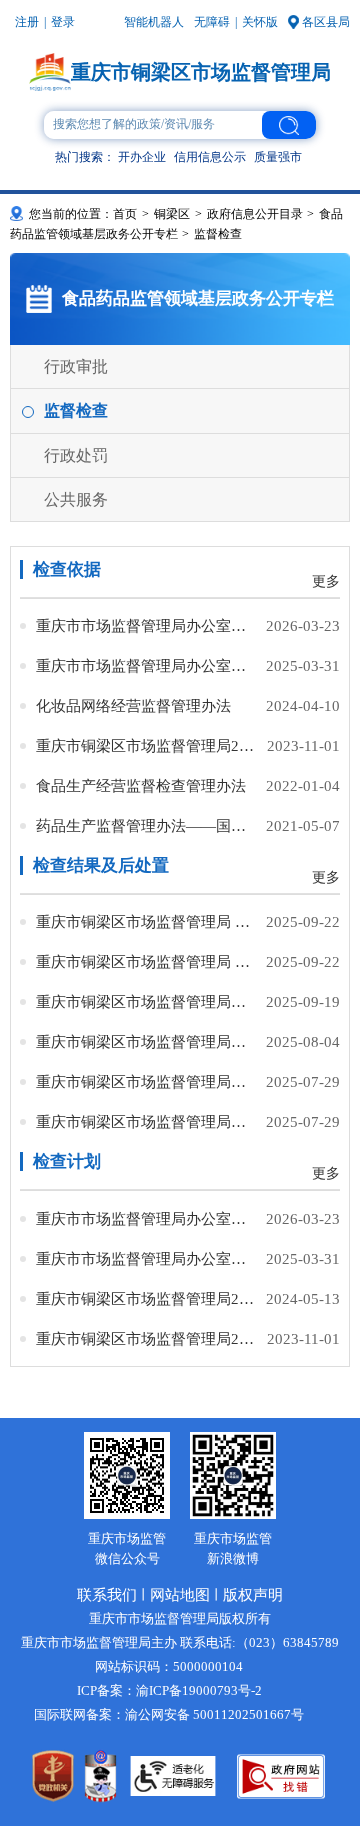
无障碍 (212, 22)
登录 (63, 22)
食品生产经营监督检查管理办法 (141, 785)
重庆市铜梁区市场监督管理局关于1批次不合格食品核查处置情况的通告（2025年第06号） (146, 1081)
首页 (125, 214)
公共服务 (76, 499)
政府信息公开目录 (255, 214)
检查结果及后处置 (101, 865)
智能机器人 (154, 22)
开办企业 (142, 157)
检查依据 (67, 569)
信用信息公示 (210, 157)
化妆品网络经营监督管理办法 (133, 705)
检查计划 (67, 1161)
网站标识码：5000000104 (169, 1666)
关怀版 (260, 22)
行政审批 (76, 366)
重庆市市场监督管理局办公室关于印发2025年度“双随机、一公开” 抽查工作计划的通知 (146, 665)
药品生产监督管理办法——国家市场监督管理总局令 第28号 (146, 825)
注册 (27, 22)
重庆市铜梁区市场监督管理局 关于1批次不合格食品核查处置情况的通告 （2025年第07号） (146, 921)
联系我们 (107, 1595)
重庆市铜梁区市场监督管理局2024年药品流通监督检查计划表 (146, 1298)
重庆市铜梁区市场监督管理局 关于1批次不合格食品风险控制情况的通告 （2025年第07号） (146, 961)
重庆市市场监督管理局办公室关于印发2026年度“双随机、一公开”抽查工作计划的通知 (146, 625)
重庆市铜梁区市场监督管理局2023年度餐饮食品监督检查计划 (146, 745)
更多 (326, 581)
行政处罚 (76, 455)
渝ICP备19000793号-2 (199, 1690)
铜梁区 (172, 214)
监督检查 (76, 410)
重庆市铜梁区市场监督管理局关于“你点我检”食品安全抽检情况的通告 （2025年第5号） (146, 1001)
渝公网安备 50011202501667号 (214, 1714)
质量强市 (278, 157)
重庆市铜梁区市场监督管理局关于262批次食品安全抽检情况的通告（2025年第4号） (146, 1041)
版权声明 (253, 1595)
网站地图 (180, 1595)
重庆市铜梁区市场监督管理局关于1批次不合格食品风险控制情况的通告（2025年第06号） (146, 1121)
